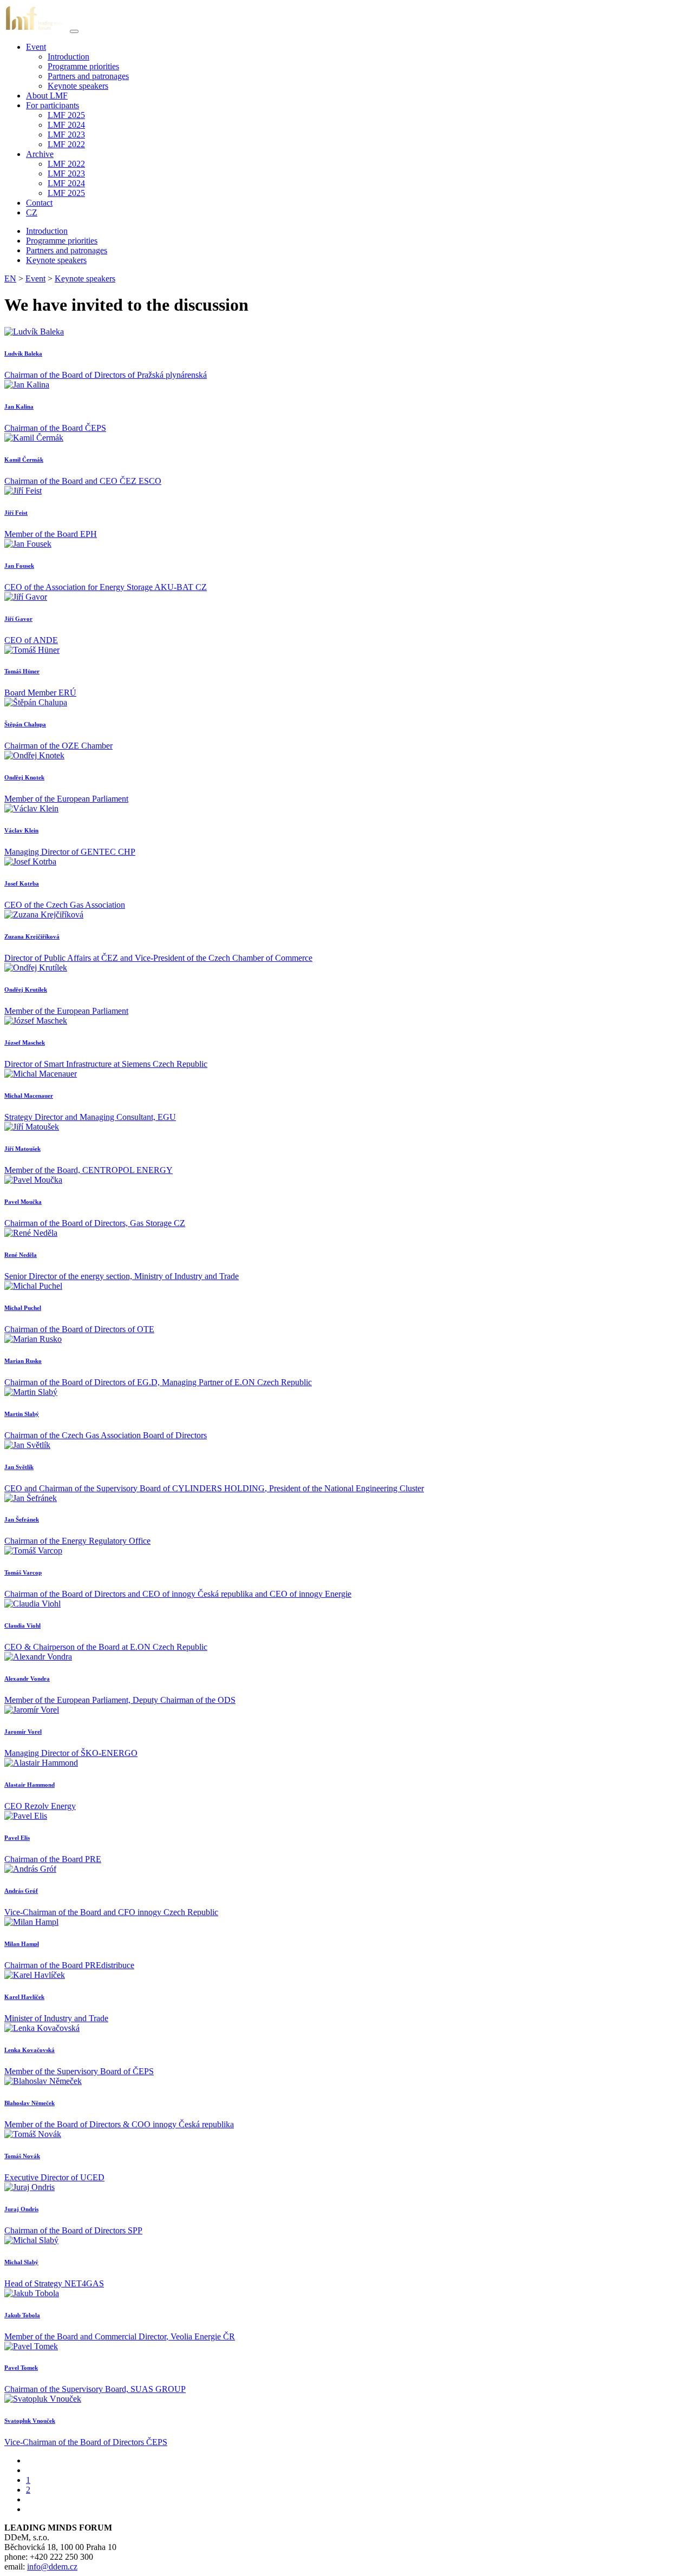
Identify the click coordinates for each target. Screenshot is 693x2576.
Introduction (68, 57)
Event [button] (36, 47)
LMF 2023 (66, 135)
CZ (32, 212)
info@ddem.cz (52, 2567)
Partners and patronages (88, 76)
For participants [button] (53, 105)
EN (10, 278)
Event (35, 278)
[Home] (36, 28)
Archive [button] (40, 154)
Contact (39, 203)
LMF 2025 (66, 115)
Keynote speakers (78, 86)
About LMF (47, 96)
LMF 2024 (66, 125)
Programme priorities (83, 66)
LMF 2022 (66, 144)
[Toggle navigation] (74, 31)
